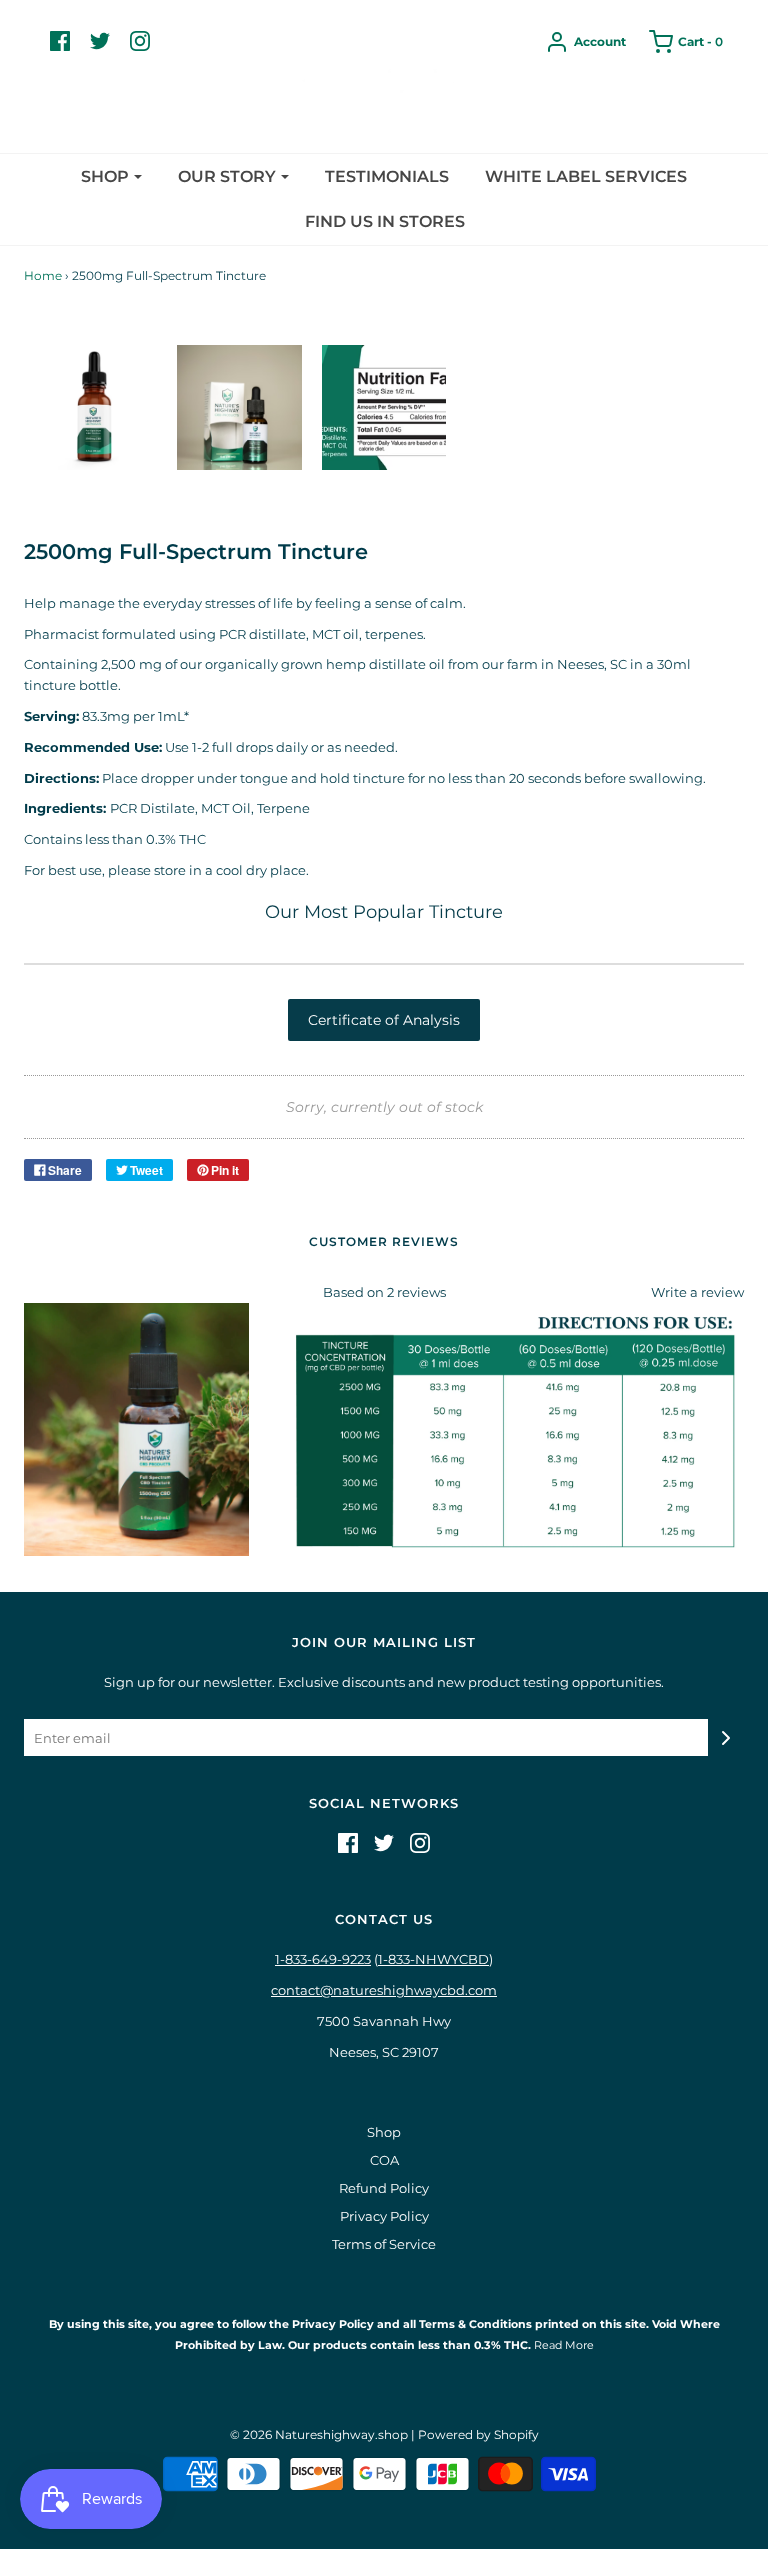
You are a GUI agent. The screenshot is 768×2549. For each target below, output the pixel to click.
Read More (562, 2345)
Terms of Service (384, 2244)
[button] (94, 407)
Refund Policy (384, 2188)
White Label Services (586, 176)
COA (384, 2160)
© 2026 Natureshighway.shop (319, 2434)
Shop (384, 2132)
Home (43, 275)
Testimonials (387, 176)
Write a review (697, 1292)
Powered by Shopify (478, 2434)
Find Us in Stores (385, 221)
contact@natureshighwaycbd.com (384, 1990)
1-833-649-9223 (323, 1959)
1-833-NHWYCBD (433, 1959)
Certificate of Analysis (384, 1020)
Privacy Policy (384, 2216)
